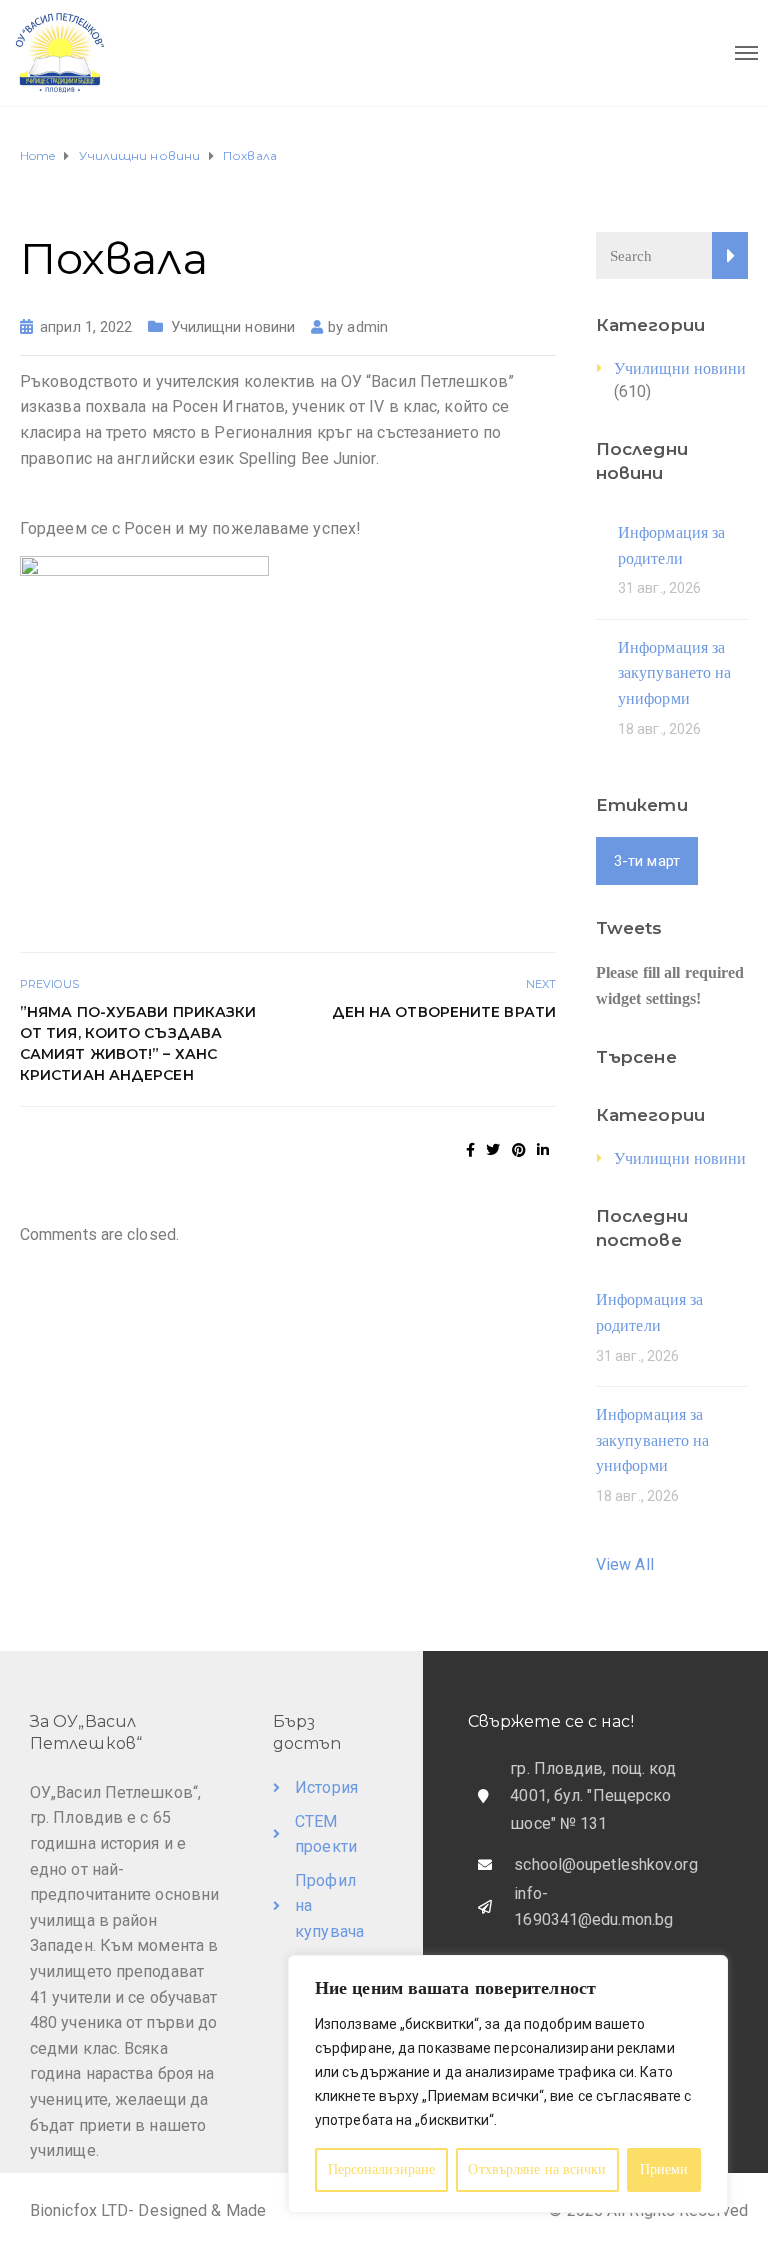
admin (367, 327)
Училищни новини (233, 327)
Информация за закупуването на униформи (675, 673)
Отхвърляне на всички (537, 2169)
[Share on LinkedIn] (543, 1150)
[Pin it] (519, 1150)
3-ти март (647, 861)
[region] (508, 2084)
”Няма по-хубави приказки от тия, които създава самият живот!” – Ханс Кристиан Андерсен (138, 1043)
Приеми (664, 2169)
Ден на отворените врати (444, 1012)
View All (625, 1564)
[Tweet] (493, 1150)
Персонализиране (382, 2169)
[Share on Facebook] (470, 1150)
